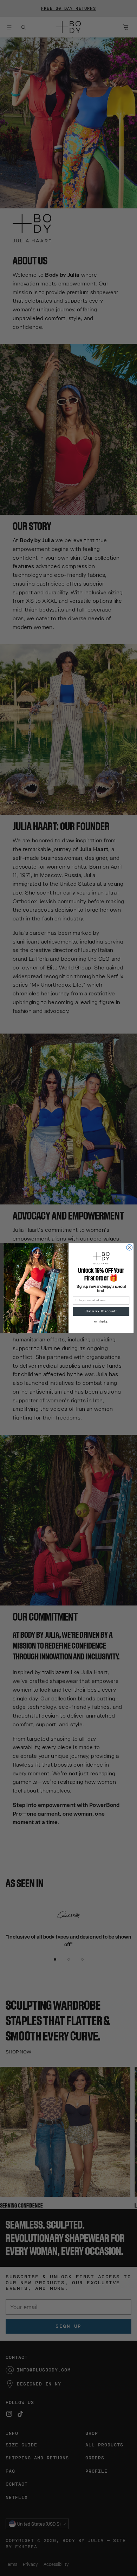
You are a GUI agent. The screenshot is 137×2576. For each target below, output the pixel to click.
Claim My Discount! (101, 1311)
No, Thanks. (101, 1321)
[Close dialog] (129, 1247)
